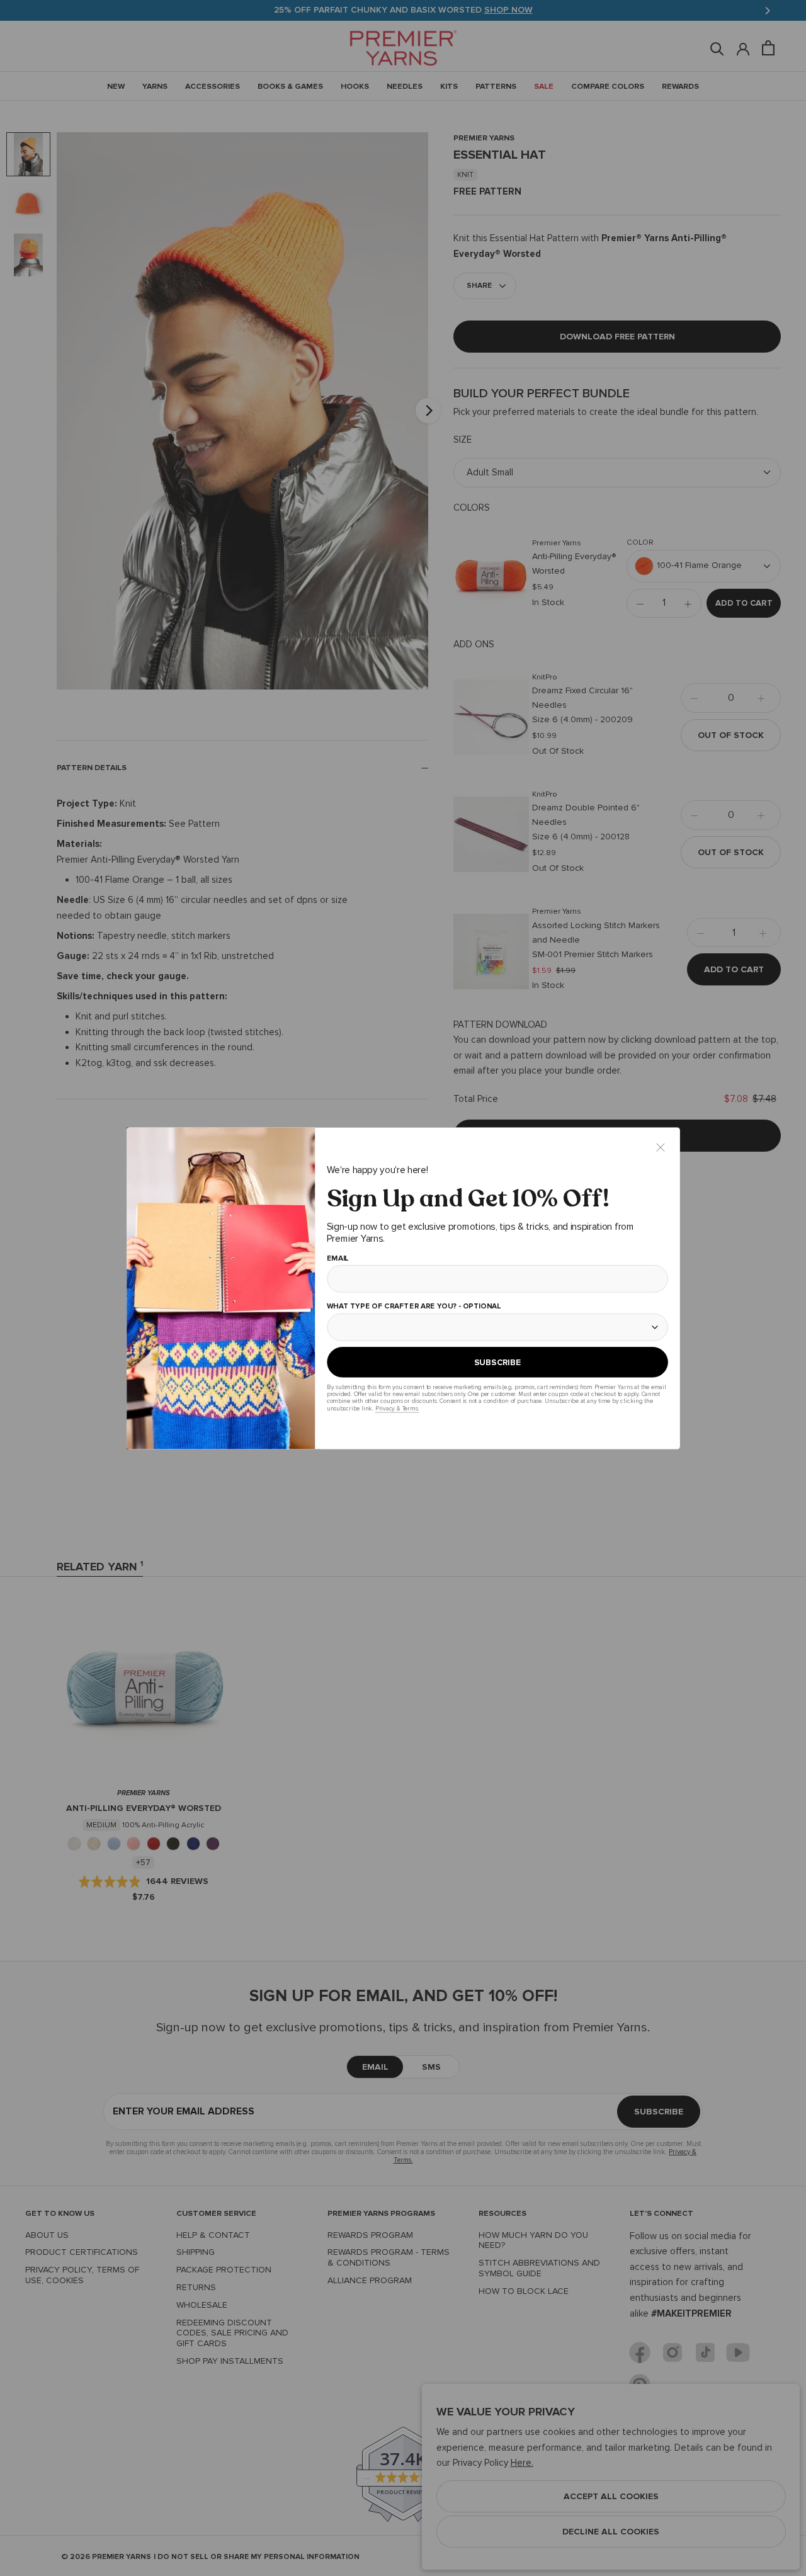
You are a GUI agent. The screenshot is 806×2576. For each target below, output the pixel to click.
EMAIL (337, 1258)
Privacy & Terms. (396, 1408)
